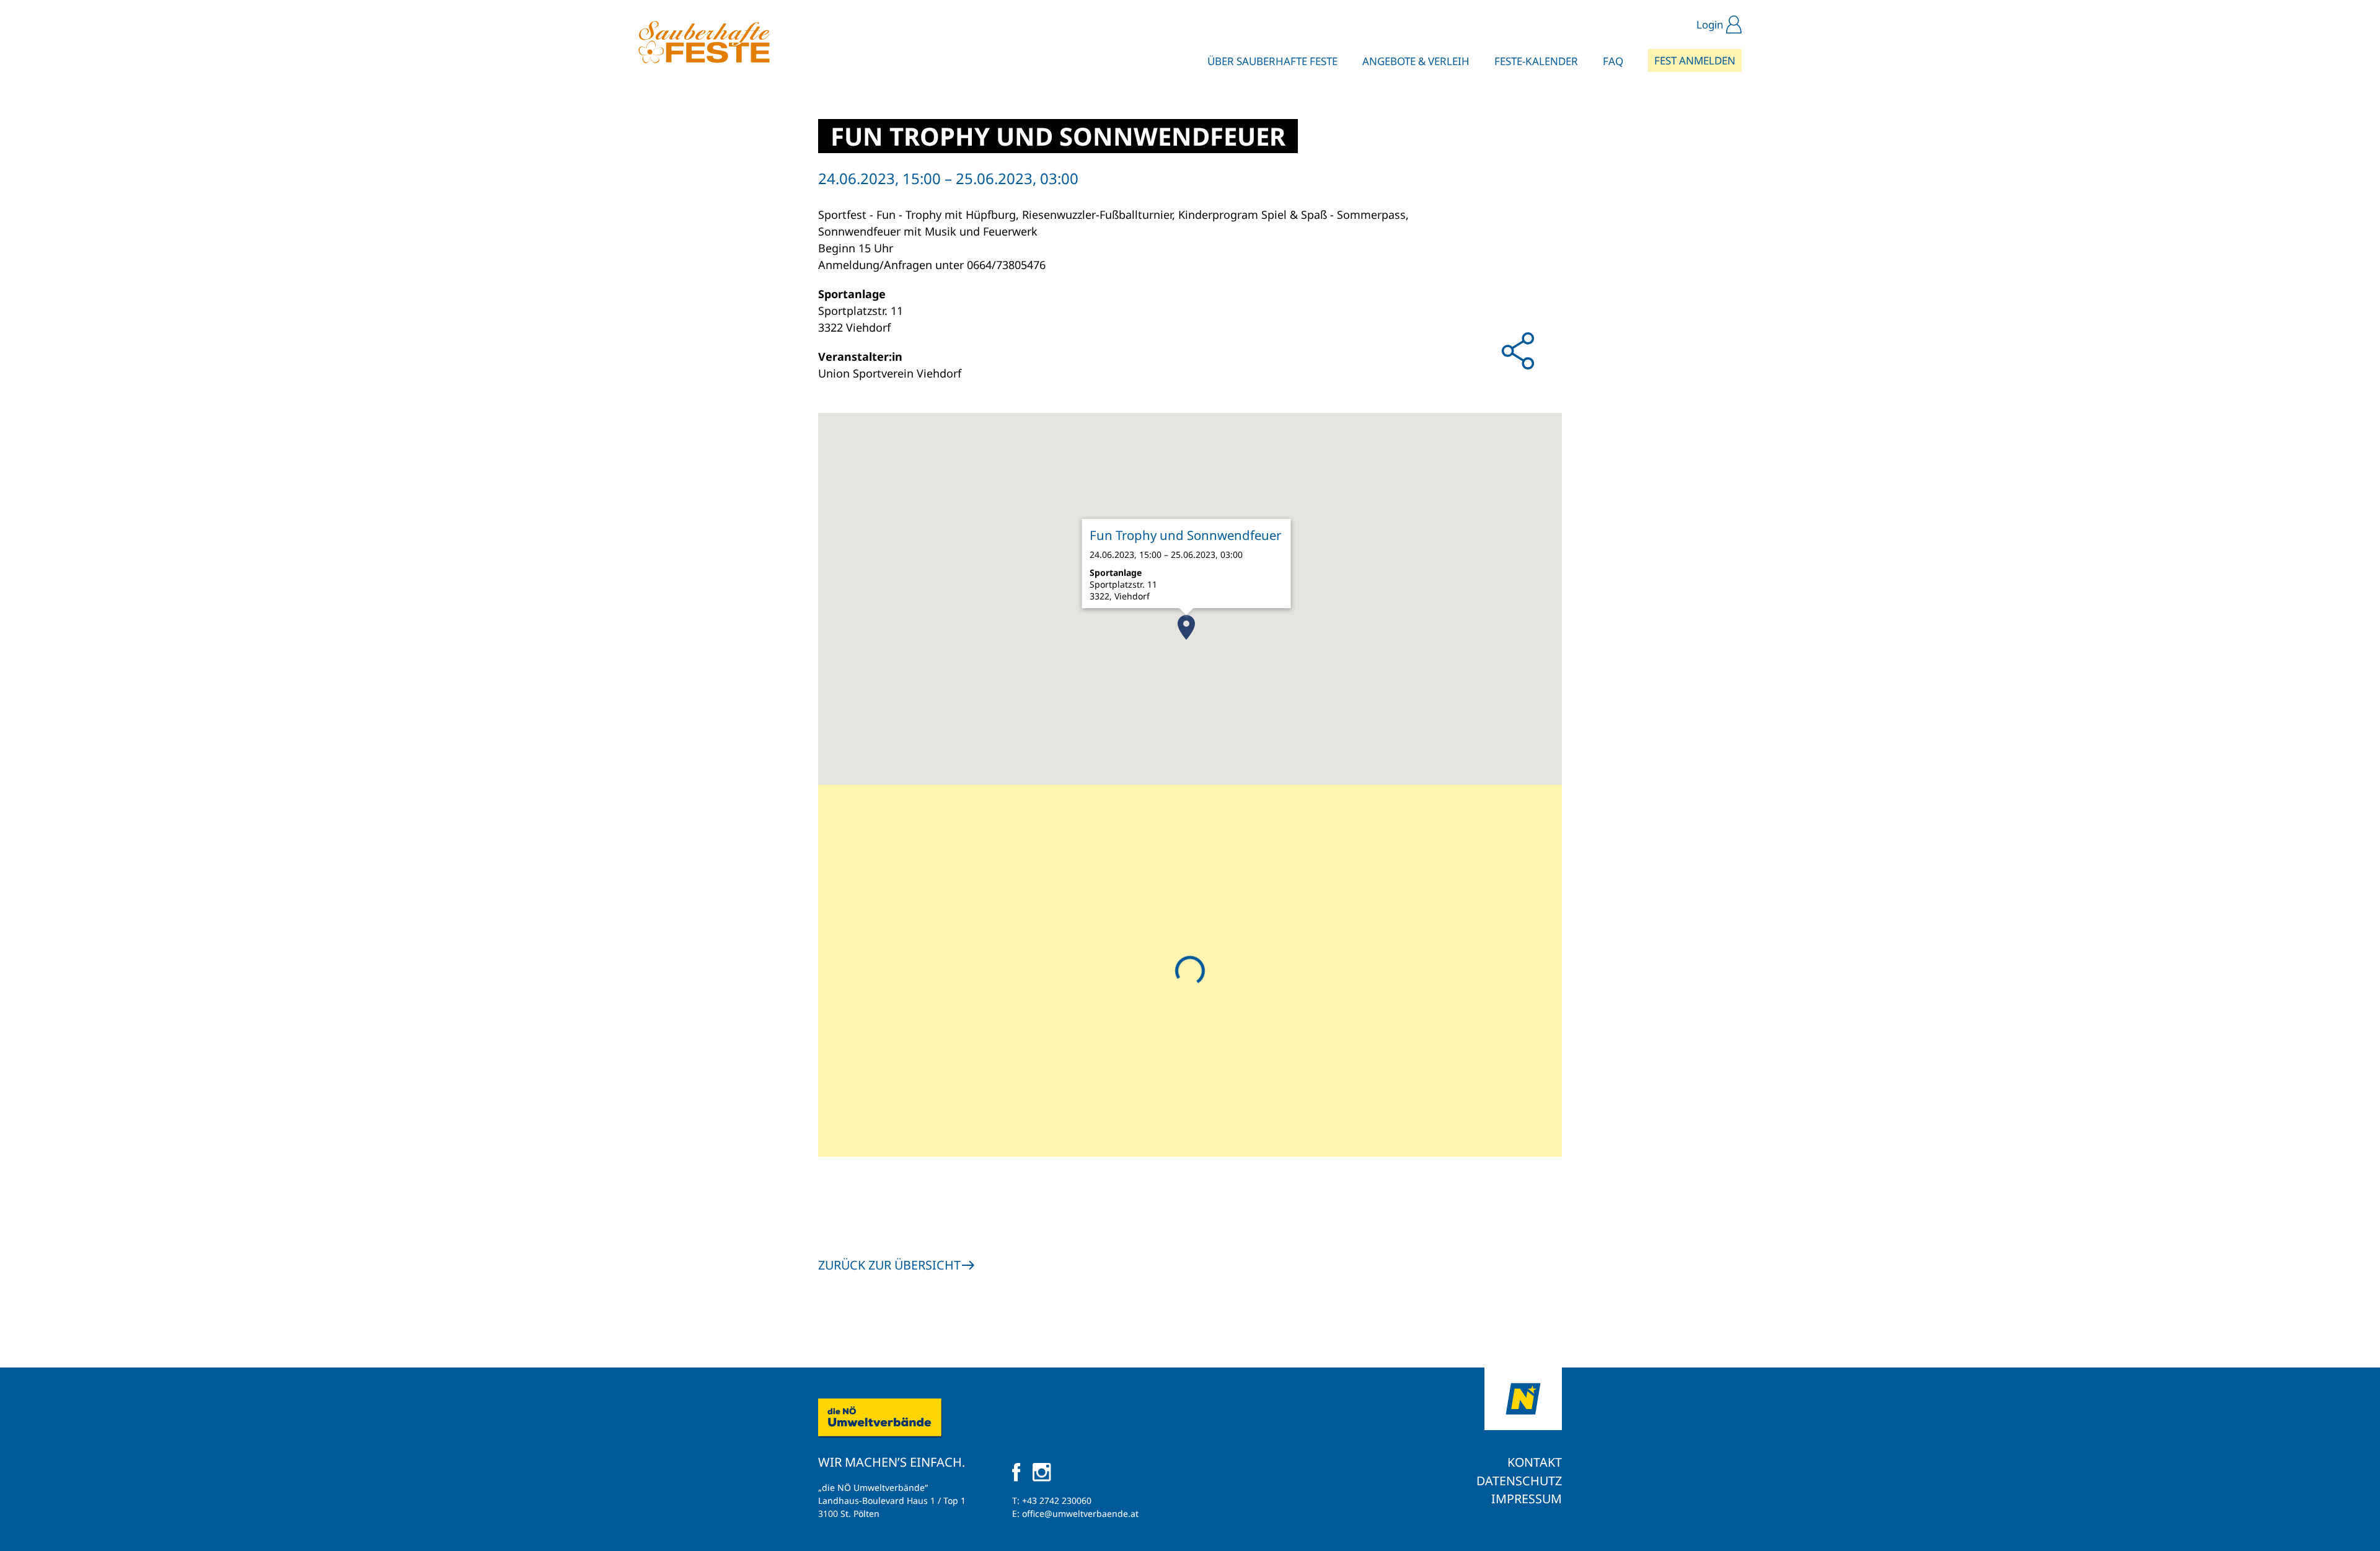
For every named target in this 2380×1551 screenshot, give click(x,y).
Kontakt (1535, 1462)
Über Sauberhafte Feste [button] (1272, 61)
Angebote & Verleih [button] (1416, 61)
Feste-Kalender (1536, 61)
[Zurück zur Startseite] (704, 42)
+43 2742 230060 (1057, 1500)
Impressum (1527, 1499)
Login (1710, 24)
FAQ (1613, 61)
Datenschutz (1519, 1481)
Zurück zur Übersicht (889, 1265)
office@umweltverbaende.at (1080, 1513)
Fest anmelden (1695, 60)
